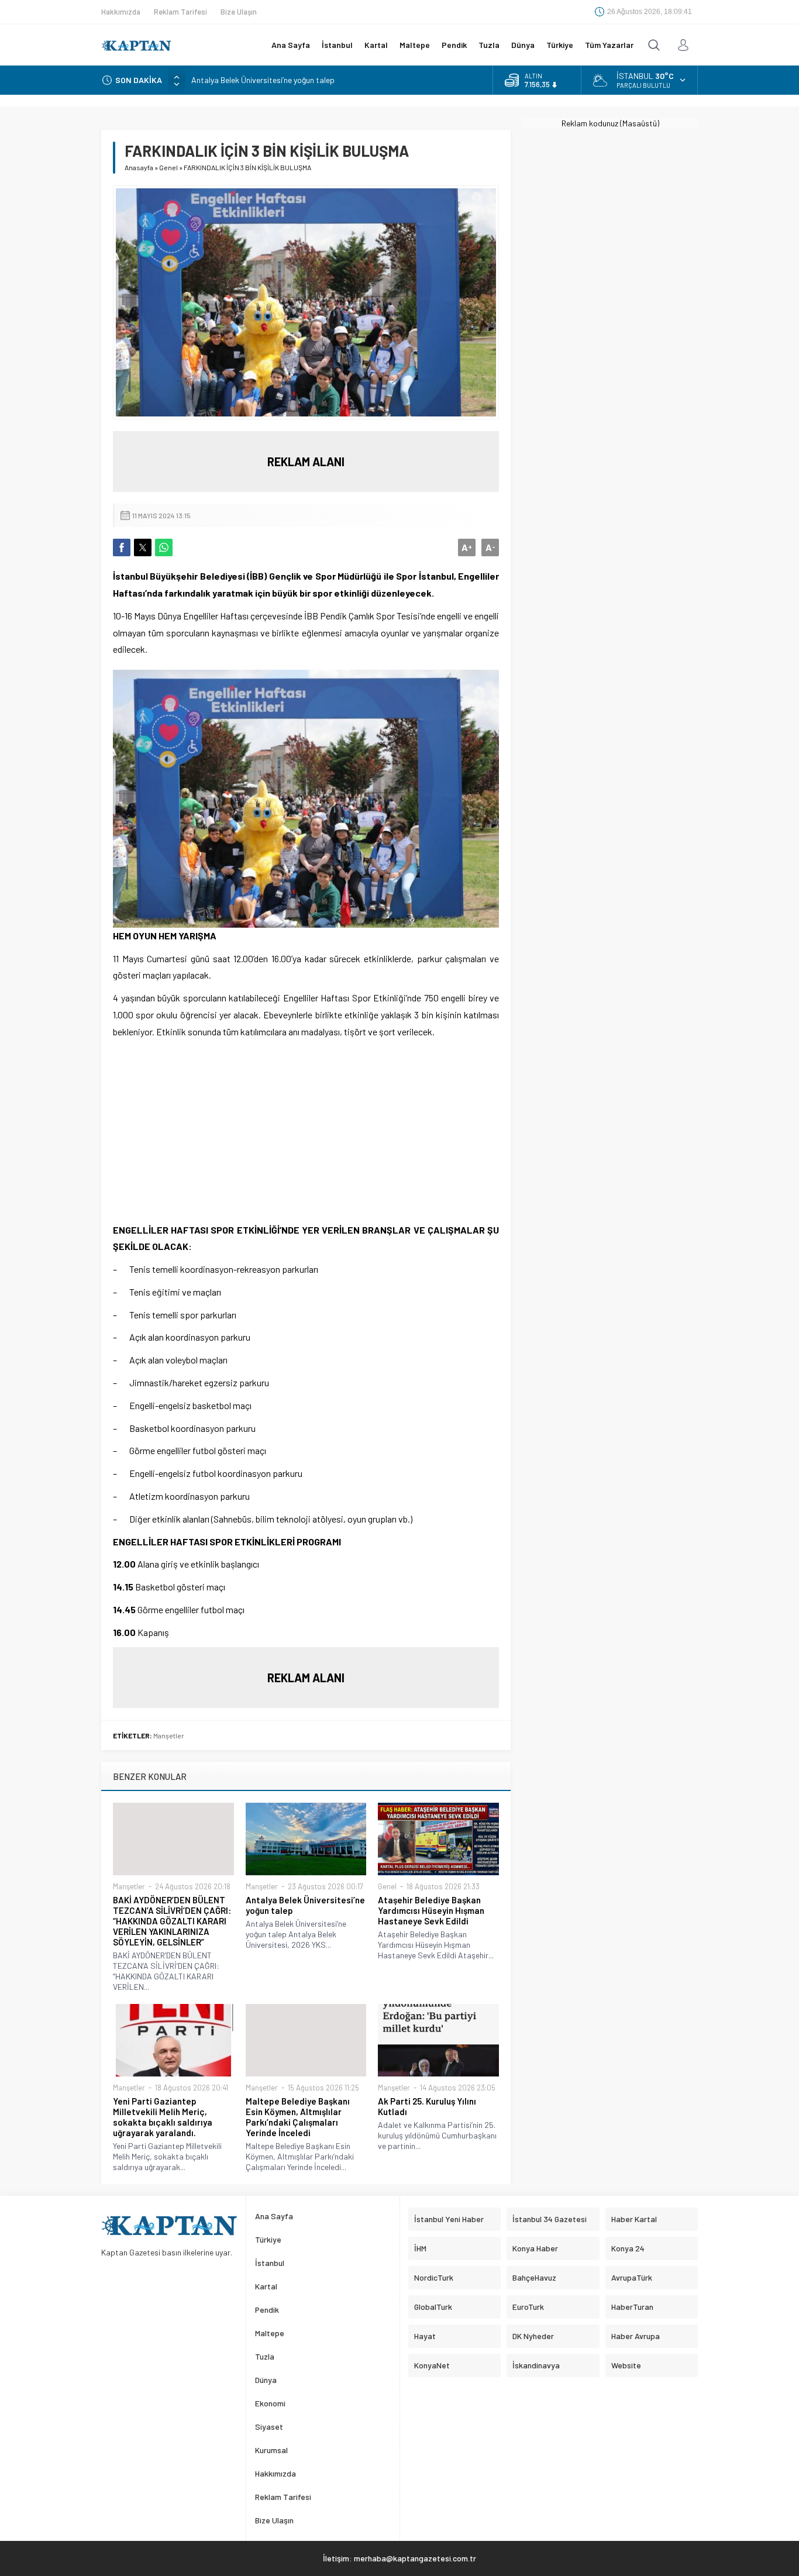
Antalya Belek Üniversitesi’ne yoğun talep (263, 80)
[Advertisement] (306, 1134)
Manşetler (169, 1735)
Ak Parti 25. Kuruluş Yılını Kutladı (427, 2106)
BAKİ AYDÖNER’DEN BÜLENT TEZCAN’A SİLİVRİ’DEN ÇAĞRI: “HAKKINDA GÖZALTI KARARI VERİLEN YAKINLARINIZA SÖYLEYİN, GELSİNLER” (172, 1921)
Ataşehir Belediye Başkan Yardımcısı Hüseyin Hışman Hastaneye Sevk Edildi (431, 1910)
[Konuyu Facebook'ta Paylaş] (122, 547)
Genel (168, 167)
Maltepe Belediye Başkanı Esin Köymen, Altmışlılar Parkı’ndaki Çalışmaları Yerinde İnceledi (298, 2117)
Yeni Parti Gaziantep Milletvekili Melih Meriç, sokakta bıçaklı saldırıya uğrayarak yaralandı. (163, 2117)
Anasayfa (139, 167)
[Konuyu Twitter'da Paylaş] (143, 547)
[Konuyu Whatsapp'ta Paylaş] (164, 547)
